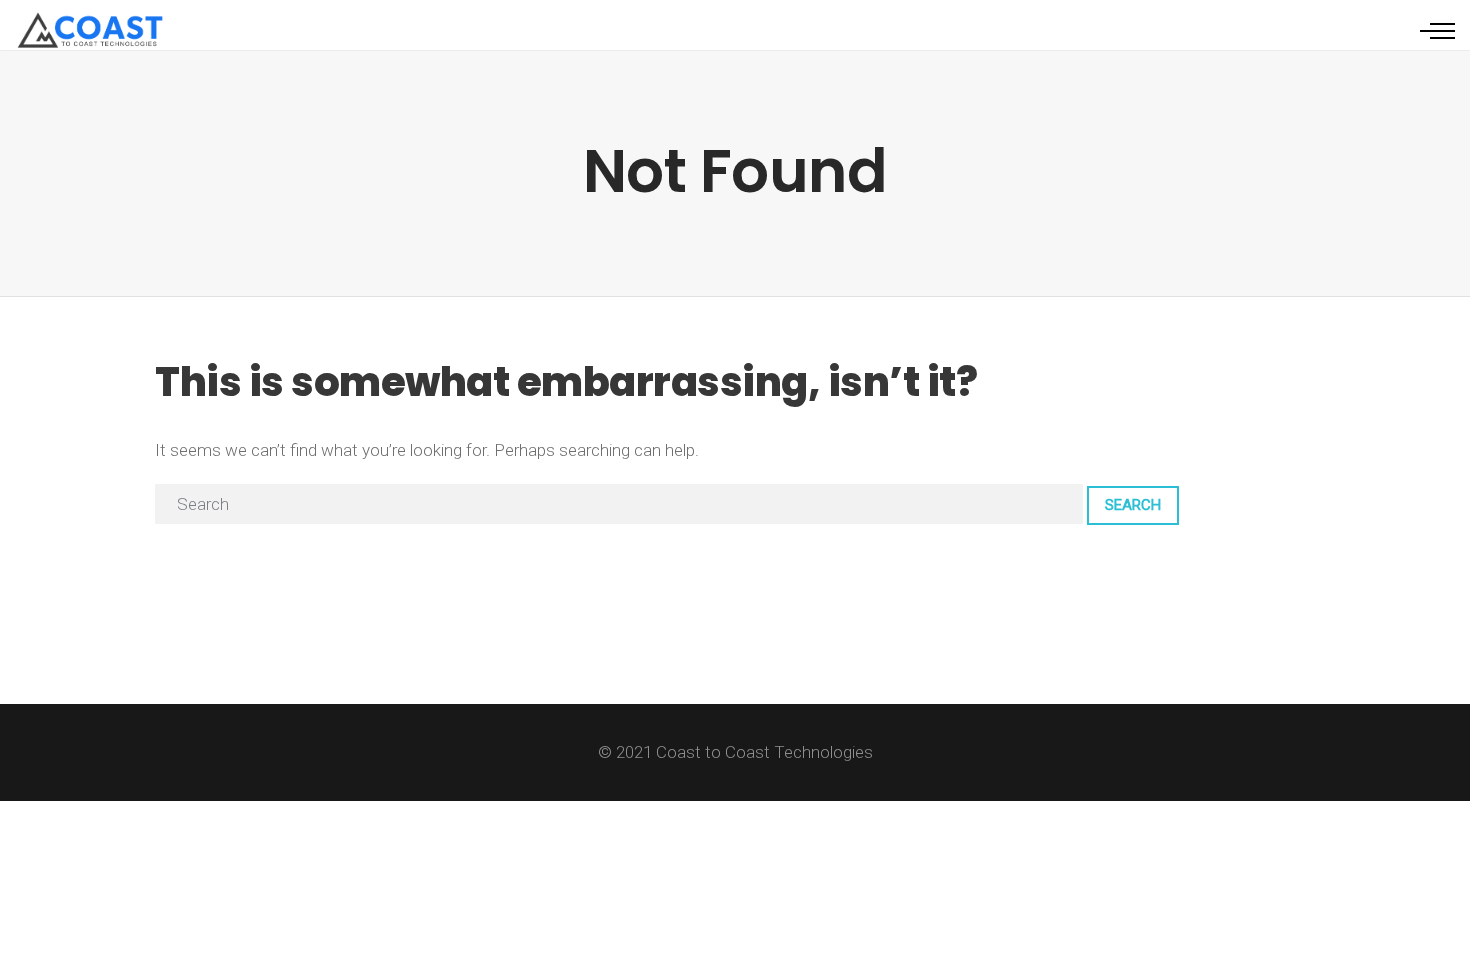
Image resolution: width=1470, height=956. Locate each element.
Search (1133, 505)
